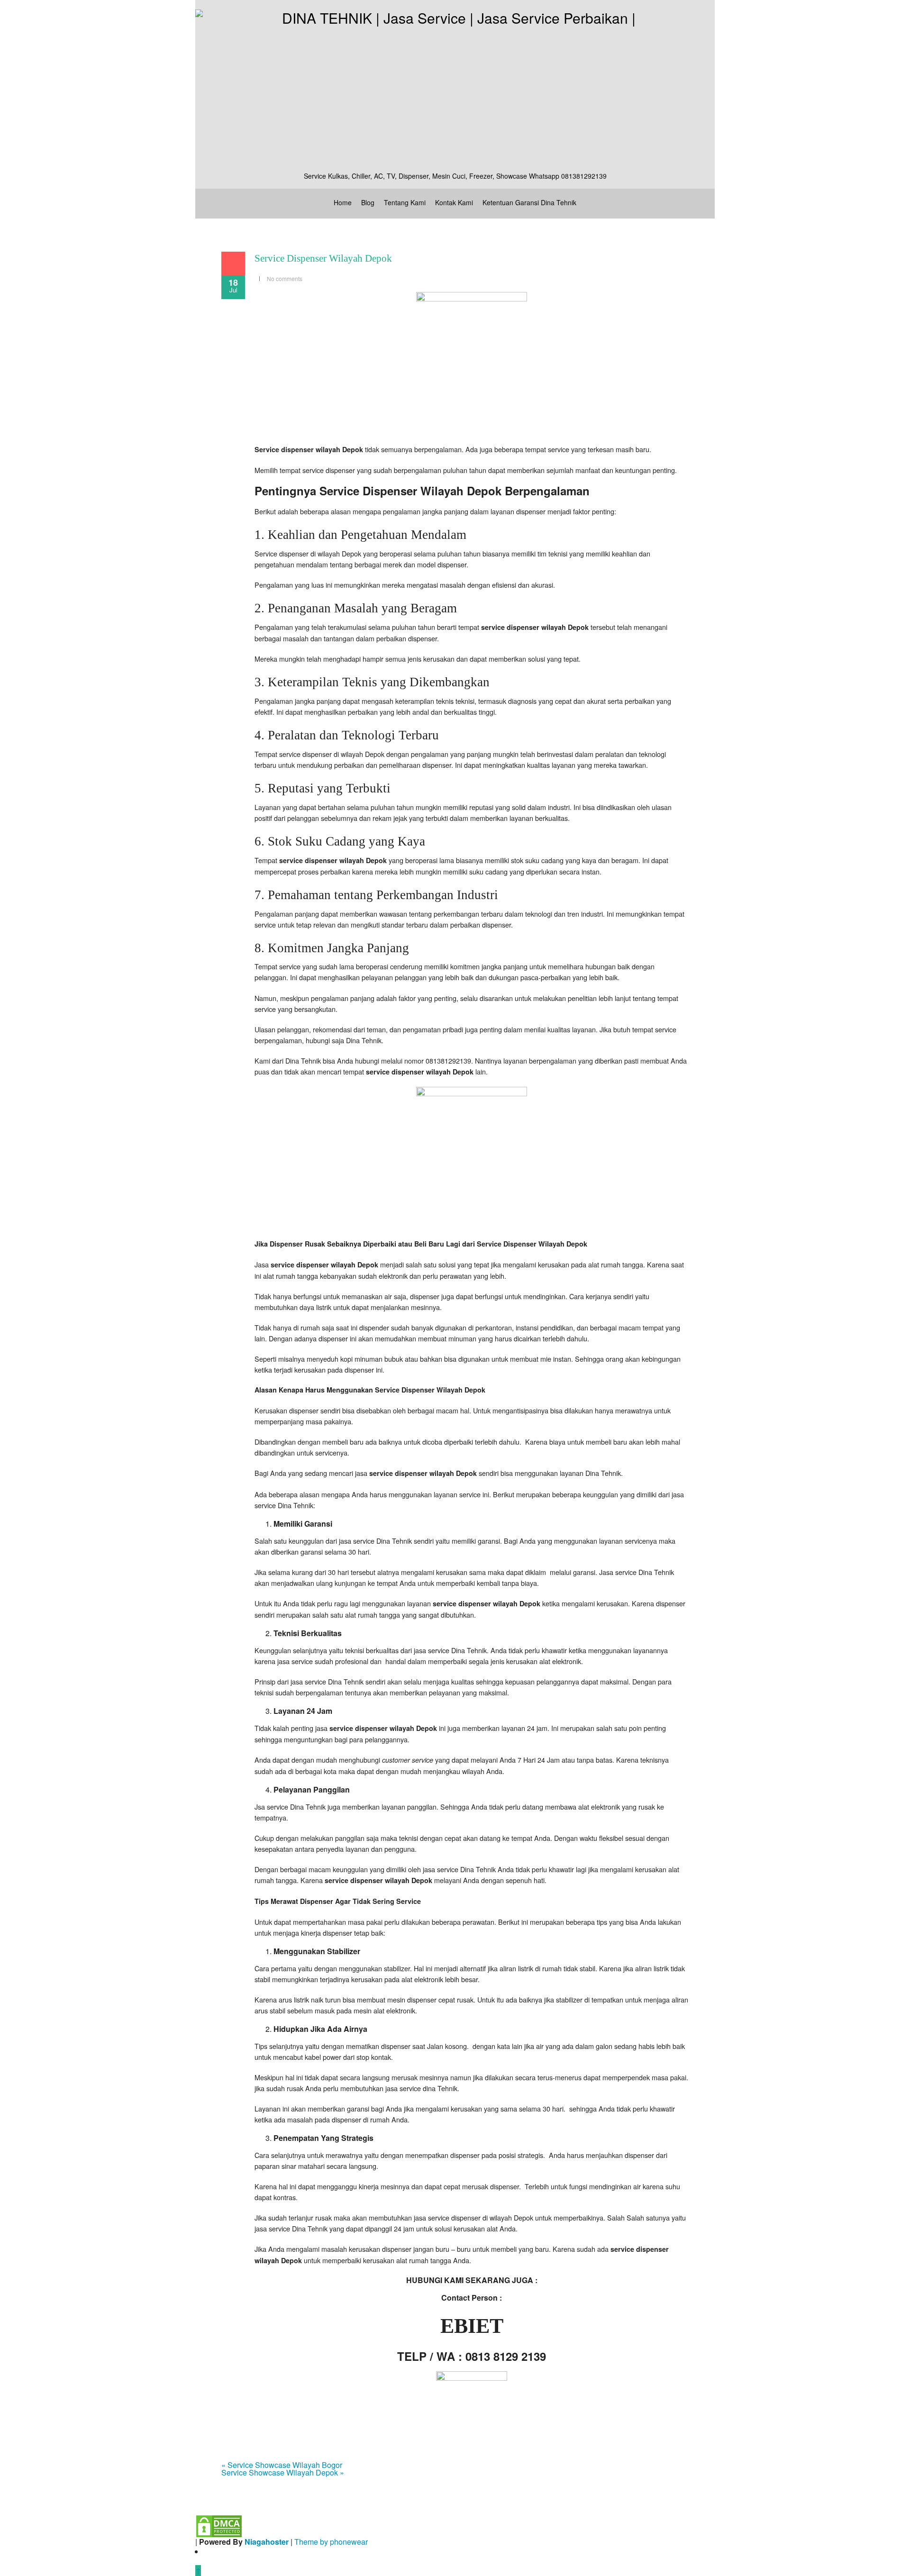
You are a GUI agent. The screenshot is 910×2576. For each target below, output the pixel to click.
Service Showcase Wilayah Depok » (283, 2472)
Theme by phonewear (331, 2542)
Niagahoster (267, 2542)
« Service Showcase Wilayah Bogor (282, 2465)
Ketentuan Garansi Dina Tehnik (529, 202)
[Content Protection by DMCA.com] (219, 2525)
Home (343, 202)
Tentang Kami (405, 202)
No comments (285, 278)
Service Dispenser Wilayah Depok (323, 258)
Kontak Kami (454, 202)
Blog (368, 202)
